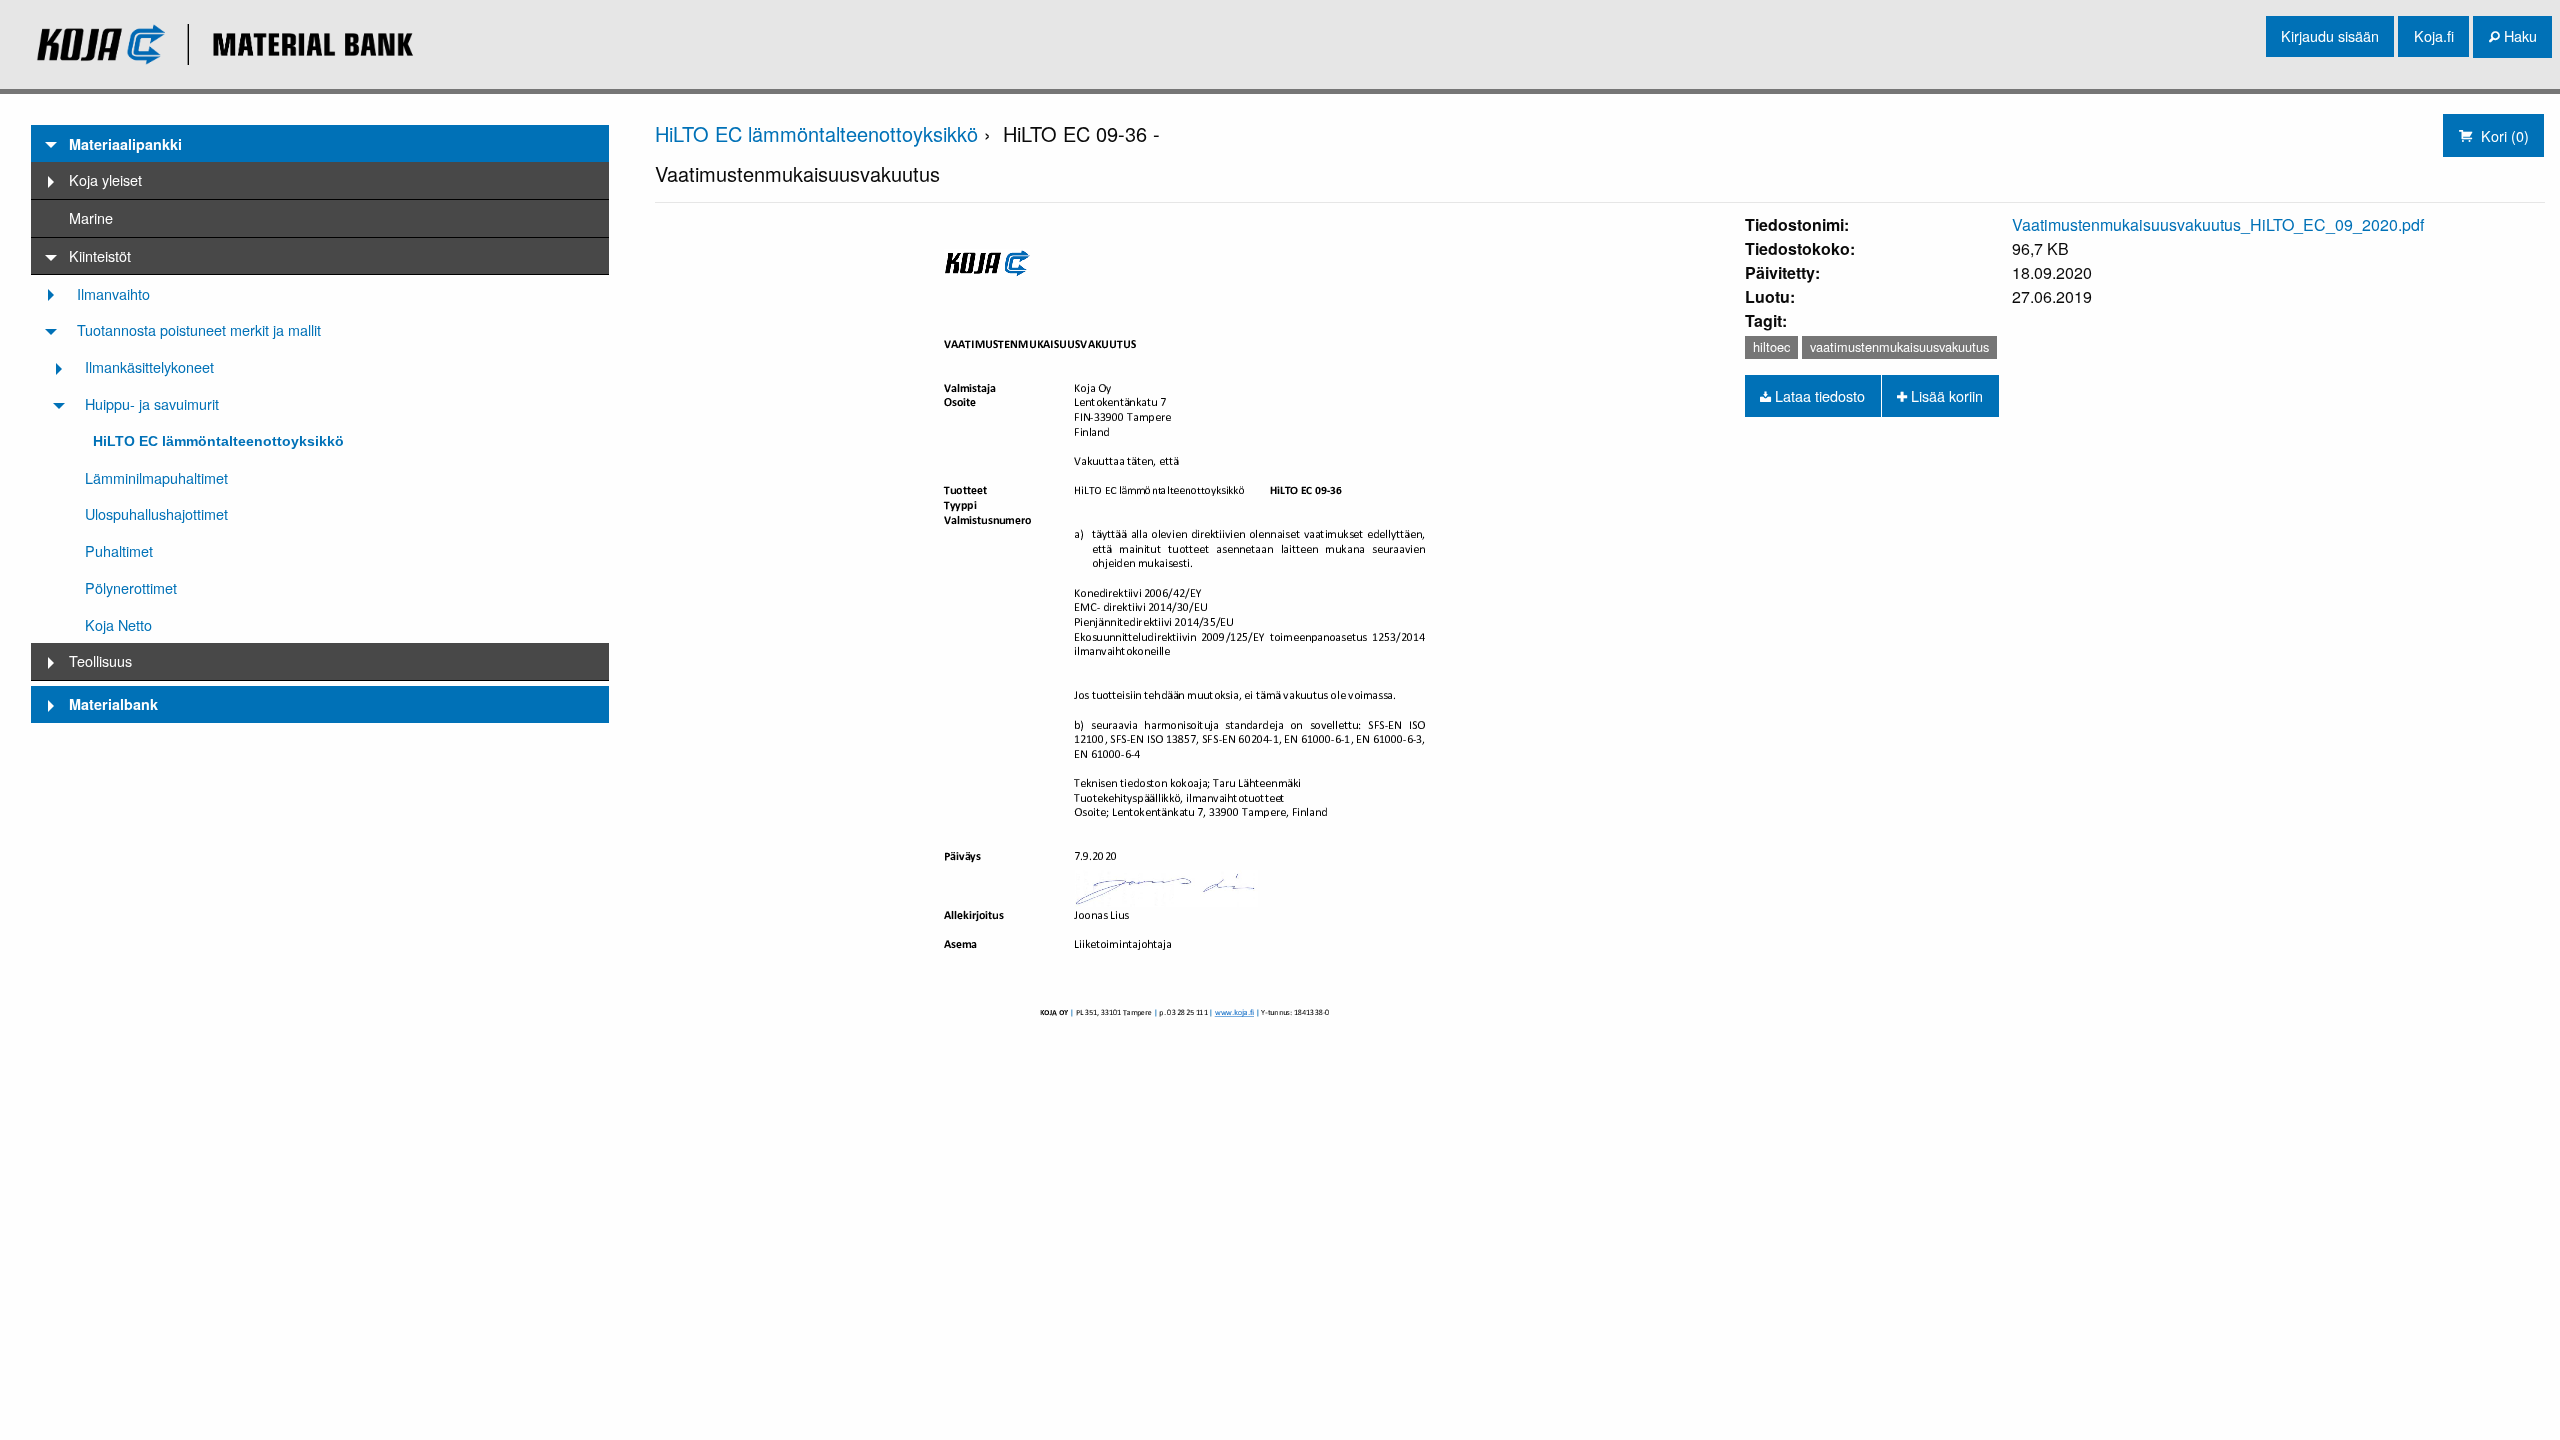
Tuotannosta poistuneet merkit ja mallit (199, 329)
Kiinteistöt (100, 255)
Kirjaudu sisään (2330, 35)
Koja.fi (2434, 35)
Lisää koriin (1945, 395)
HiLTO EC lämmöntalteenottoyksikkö (218, 441)
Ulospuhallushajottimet (156, 513)
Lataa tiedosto (1818, 395)
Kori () (2503, 135)
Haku (2518, 35)
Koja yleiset (105, 179)
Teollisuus (100, 660)
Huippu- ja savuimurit (152, 403)
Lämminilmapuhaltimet (156, 477)
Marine (91, 217)
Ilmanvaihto (113, 293)
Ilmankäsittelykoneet (149, 366)
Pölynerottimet (131, 587)
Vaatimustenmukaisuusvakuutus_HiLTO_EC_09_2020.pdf (2218, 224)
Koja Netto (118, 624)
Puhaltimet (119, 550)
